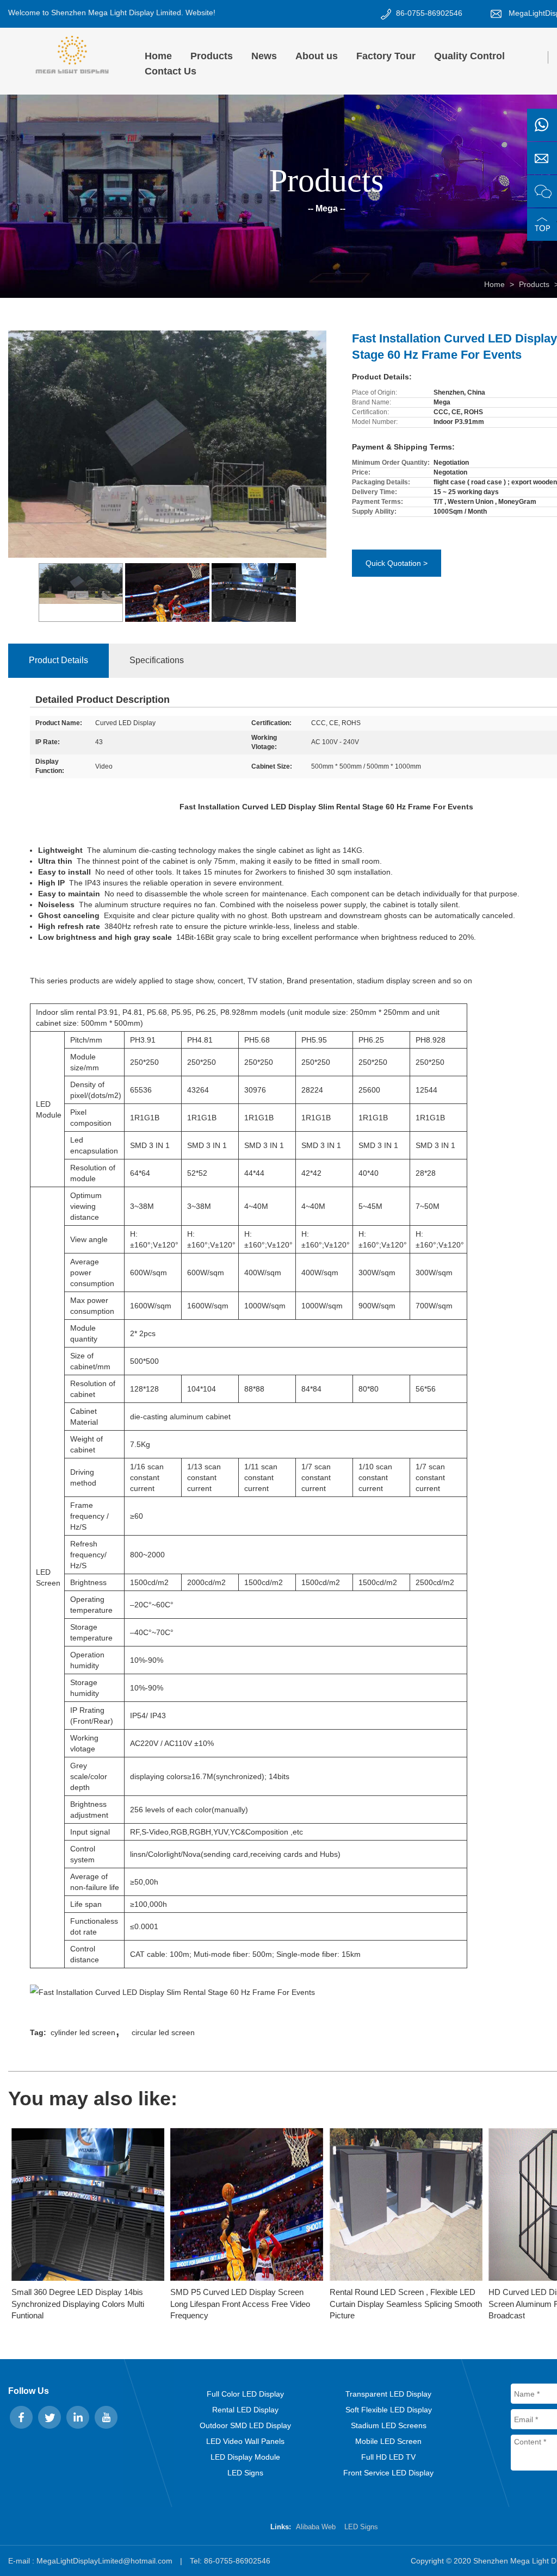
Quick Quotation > (397, 563)
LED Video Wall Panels (245, 2441)
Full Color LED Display (245, 2394)
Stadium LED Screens (389, 2425)
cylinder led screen (83, 2032)
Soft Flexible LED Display (389, 2410)
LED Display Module (245, 2457)
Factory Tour (386, 56)
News (264, 56)
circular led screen (163, 2032)
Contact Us (171, 71)
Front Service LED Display (388, 2473)
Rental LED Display (245, 2410)
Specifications (157, 660)
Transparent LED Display (388, 2394)
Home (158, 56)
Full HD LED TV (388, 2457)
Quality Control (469, 56)
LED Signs (245, 2473)
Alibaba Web (316, 2527)
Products (212, 56)
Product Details (58, 660)
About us (317, 56)
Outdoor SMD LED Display (245, 2425)
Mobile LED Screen (388, 2441)
